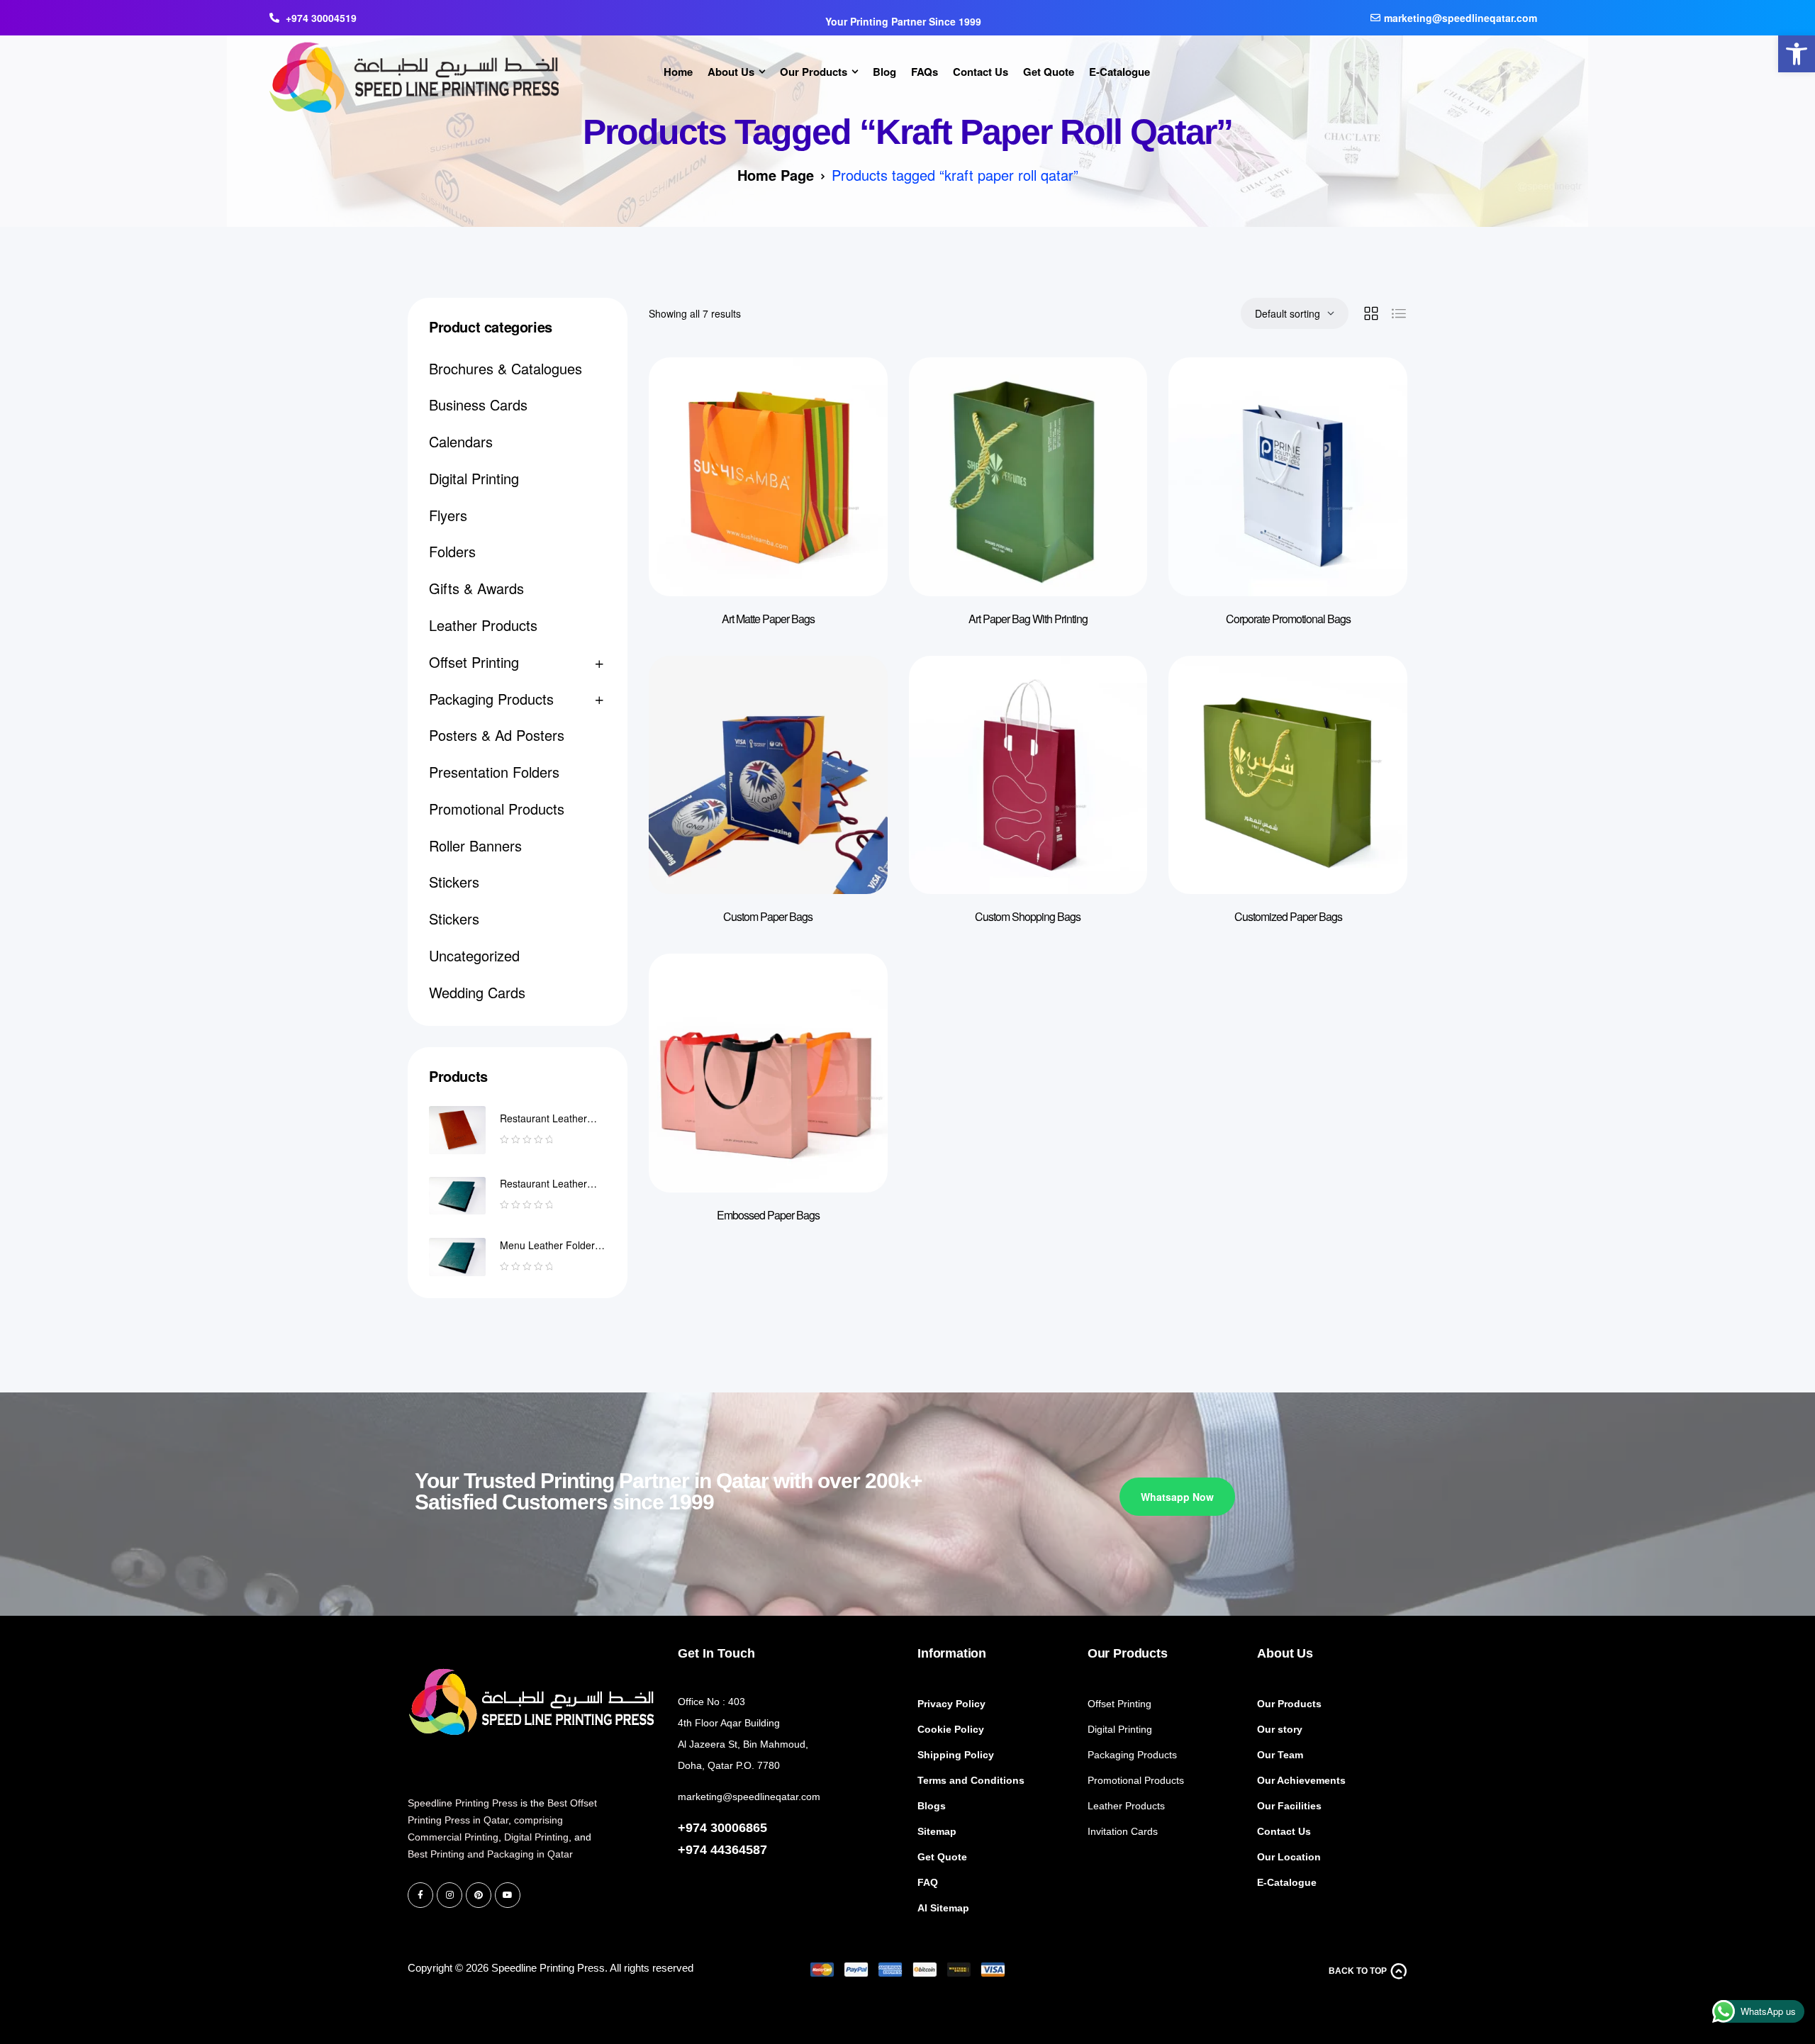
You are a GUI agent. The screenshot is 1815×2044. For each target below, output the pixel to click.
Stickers (454, 882)
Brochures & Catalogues (506, 368)
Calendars (461, 441)
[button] (1797, 54)
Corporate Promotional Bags (1288, 619)
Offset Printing (474, 662)
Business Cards (478, 404)
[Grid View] (1371, 313)
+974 (694, 1850)
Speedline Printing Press (463, 1803)
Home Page (776, 175)
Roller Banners (475, 845)
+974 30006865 (722, 1828)
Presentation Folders (494, 772)
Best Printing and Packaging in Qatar (490, 1854)
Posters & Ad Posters (497, 735)
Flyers (448, 515)
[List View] (1399, 313)
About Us (1285, 1653)
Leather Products (483, 625)
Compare (856, 396)
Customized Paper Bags (1288, 916)
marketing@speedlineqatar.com (749, 1797)
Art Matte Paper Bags (768, 619)
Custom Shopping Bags (1028, 916)
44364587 (739, 1850)
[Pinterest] (479, 1895)
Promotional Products (497, 809)
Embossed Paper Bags (768, 1215)
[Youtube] (508, 1895)
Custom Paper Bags (768, 916)
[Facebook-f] (420, 1895)
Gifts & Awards (476, 588)
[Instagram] (449, 1895)
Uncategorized (474, 955)
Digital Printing (474, 478)
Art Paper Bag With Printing (1028, 619)
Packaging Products (491, 699)
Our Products (1128, 1653)
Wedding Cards (477, 992)
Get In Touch (716, 1653)
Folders (452, 551)
